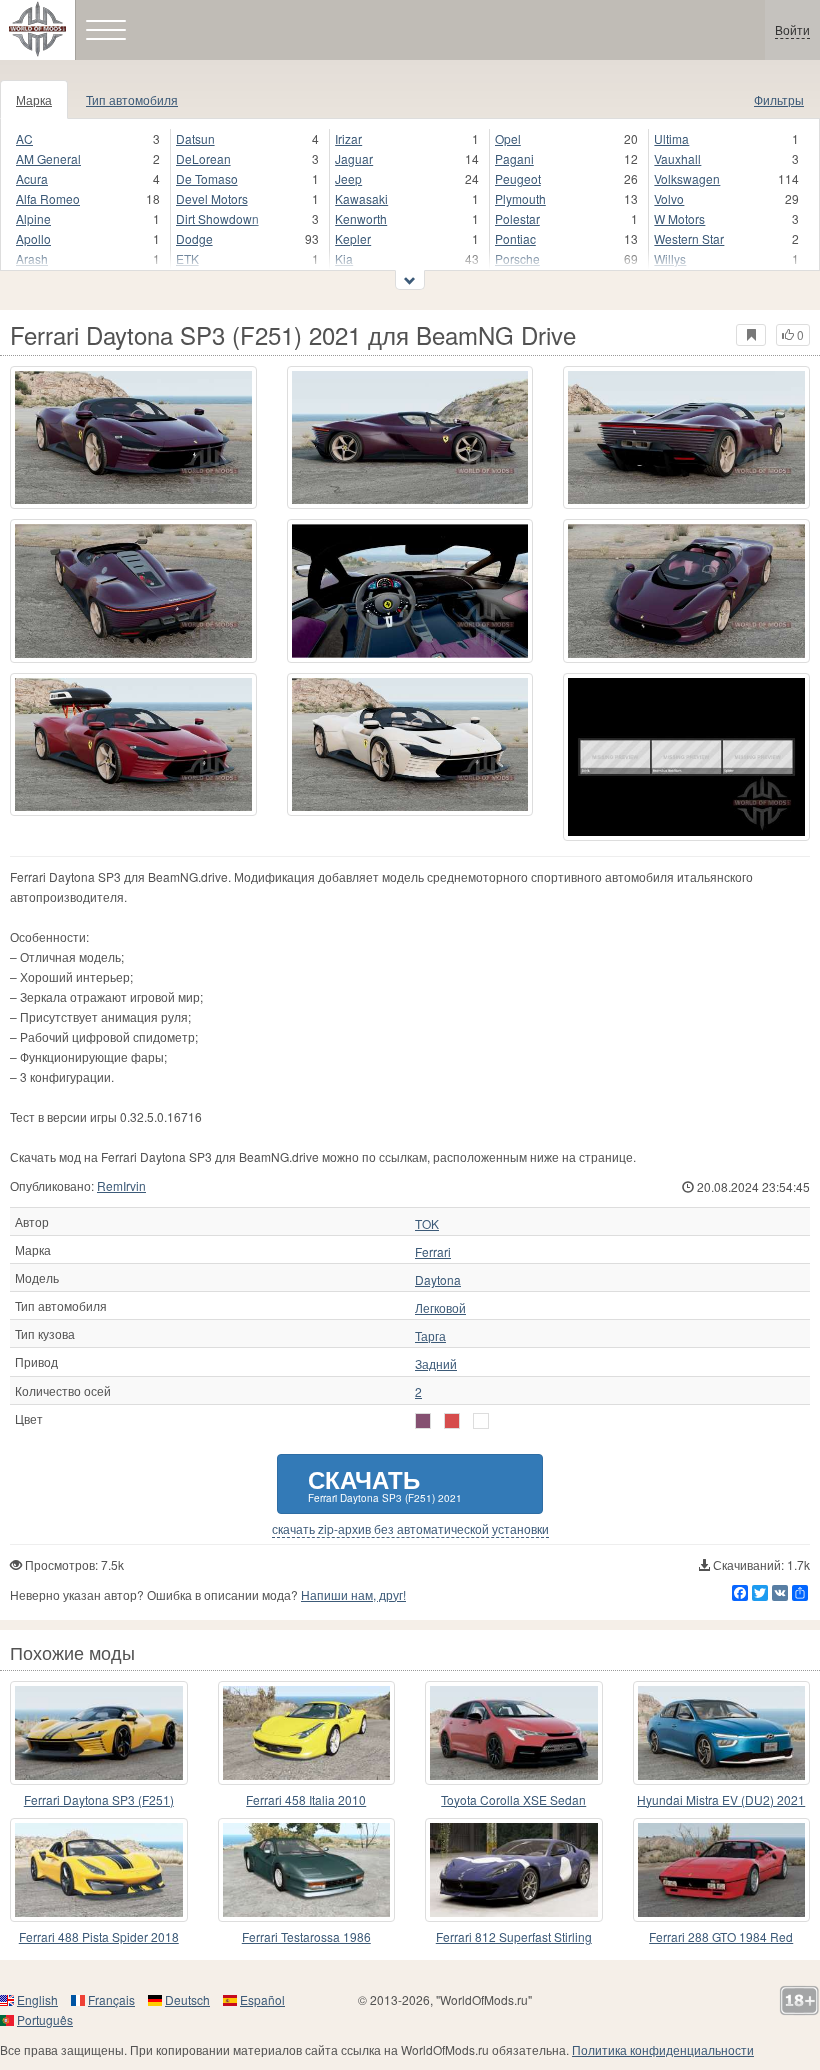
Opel (508, 138)
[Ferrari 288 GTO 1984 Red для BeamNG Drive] (722, 1870)
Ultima (671, 138)
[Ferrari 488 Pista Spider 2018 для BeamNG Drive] (99, 1870)
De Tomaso (207, 178)
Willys (670, 258)
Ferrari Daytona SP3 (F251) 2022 (99, 1800)
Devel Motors (212, 198)
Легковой (440, 1308)
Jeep (348, 178)
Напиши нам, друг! (353, 1594)
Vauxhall (677, 158)
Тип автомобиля (132, 99)
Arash (32, 258)
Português (45, 2019)
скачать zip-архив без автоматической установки (410, 1529)
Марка (34, 99)
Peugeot (518, 178)
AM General (48, 158)
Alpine (33, 218)
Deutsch (187, 1999)
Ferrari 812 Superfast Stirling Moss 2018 (514, 1937)
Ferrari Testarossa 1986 (306, 1936)
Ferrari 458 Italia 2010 (306, 1799)
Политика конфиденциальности (663, 2049)
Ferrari (433, 1252)
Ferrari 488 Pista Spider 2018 (99, 1936)
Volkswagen (687, 178)
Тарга (430, 1336)
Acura (32, 178)
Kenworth (361, 218)
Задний (436, 1364)
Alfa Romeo (48, 198)
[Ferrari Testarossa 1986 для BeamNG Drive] (307, 1870)
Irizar (348, 138)
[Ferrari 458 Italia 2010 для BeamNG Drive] (307, 1733)
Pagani (514, 158)
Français (111, 1999)
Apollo (33, 238)
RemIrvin (121, 1185)
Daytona (438, 1280)
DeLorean (203, 158)
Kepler (353, 238)
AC (24, 138)
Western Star (689, 238)
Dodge (194, 238)
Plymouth (520, 198)
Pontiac (515, 238)
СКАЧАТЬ (385, 1483)
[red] (452, 1421)
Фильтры (779, 99)
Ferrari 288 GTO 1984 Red (721, 1936)
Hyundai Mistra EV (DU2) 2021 (721, 1799)
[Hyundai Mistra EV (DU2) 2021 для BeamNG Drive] (722, 1733)
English (37, 1999)
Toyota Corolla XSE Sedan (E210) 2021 (513, 1800)
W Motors (679, 218)
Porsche (517, 258)
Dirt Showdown (217, 218)
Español (262, 1999)
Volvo (669, 198)
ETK (187, 258)
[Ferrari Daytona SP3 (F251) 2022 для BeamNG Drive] (99, 1733)
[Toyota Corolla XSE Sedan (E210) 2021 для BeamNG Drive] (514, 1733)
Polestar (517, 218)
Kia (344, 258)
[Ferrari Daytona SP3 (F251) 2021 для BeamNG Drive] (133, 437)
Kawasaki (361, 198)
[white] (481, 1421)
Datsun (195, 138)
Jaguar (354, 158)
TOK (427, 1224)
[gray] (423, 1421)
